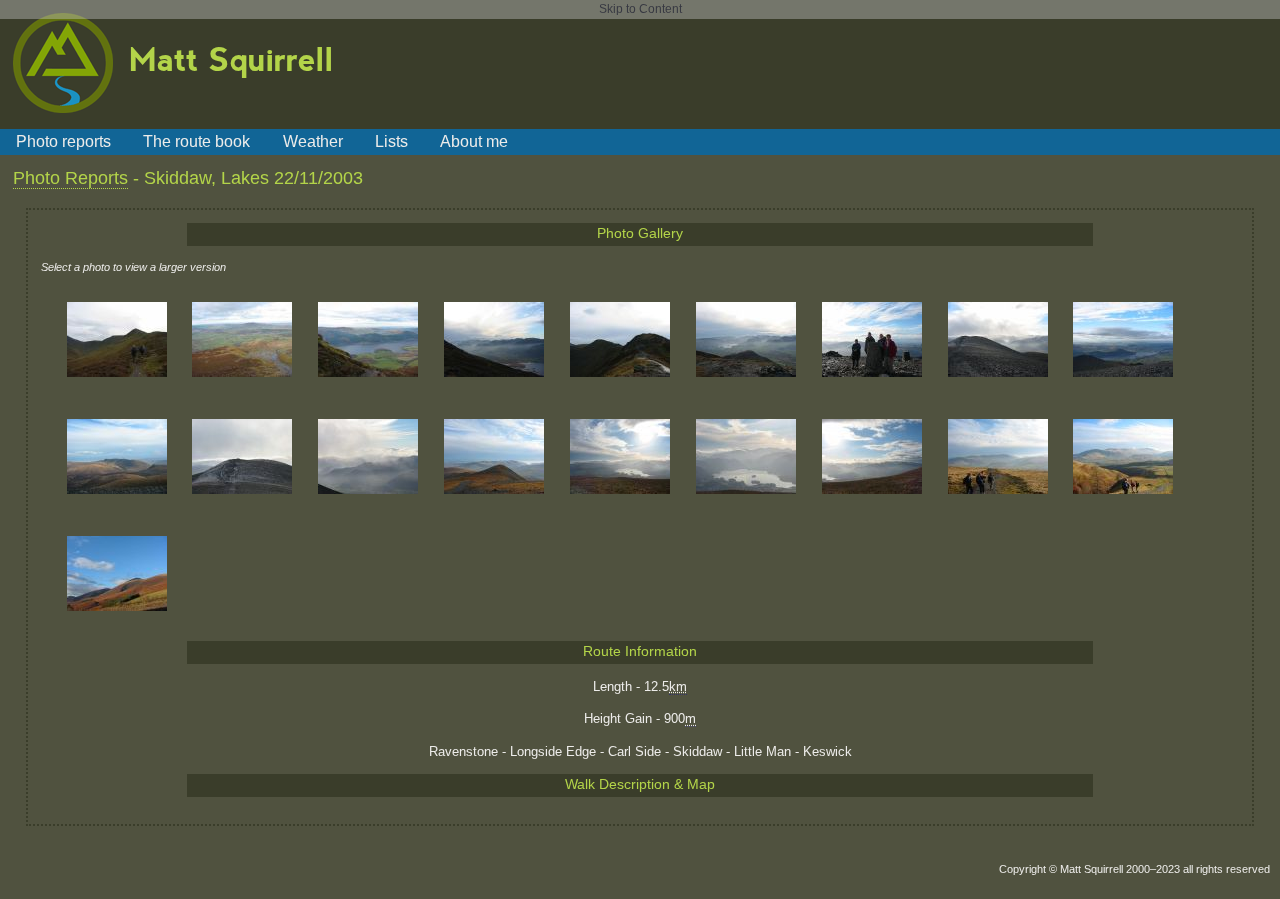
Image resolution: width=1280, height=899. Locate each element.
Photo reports (63, 141)
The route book (196, 141)
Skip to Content (640, 9)
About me (474, 141)
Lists (391, 141)
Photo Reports (70, 178)
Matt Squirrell (231, 57)
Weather (313, 141)
